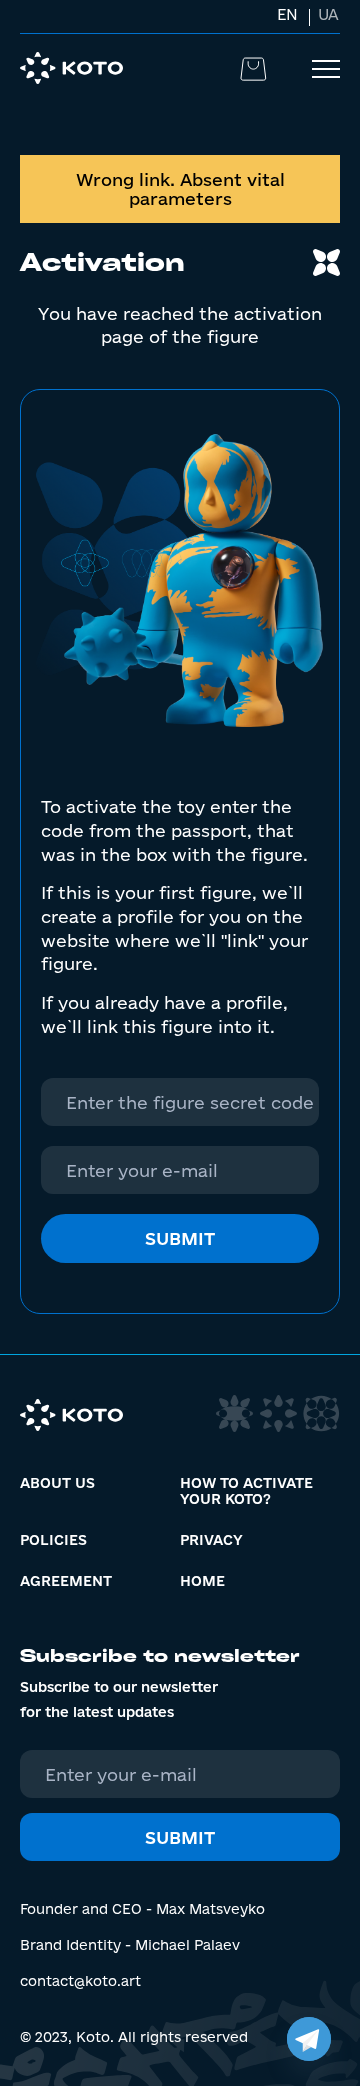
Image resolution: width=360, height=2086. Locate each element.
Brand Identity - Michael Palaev (130, 1945)
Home (202, 1581)
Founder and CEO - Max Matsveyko (142, 1909)
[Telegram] (309, 2039)
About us (57, 1483)
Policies (53, 1540)
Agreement (66, 1581)
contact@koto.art (80, 1981)
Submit (180, 1238)
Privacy (211, 1540)
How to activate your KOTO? (246, 1491)
